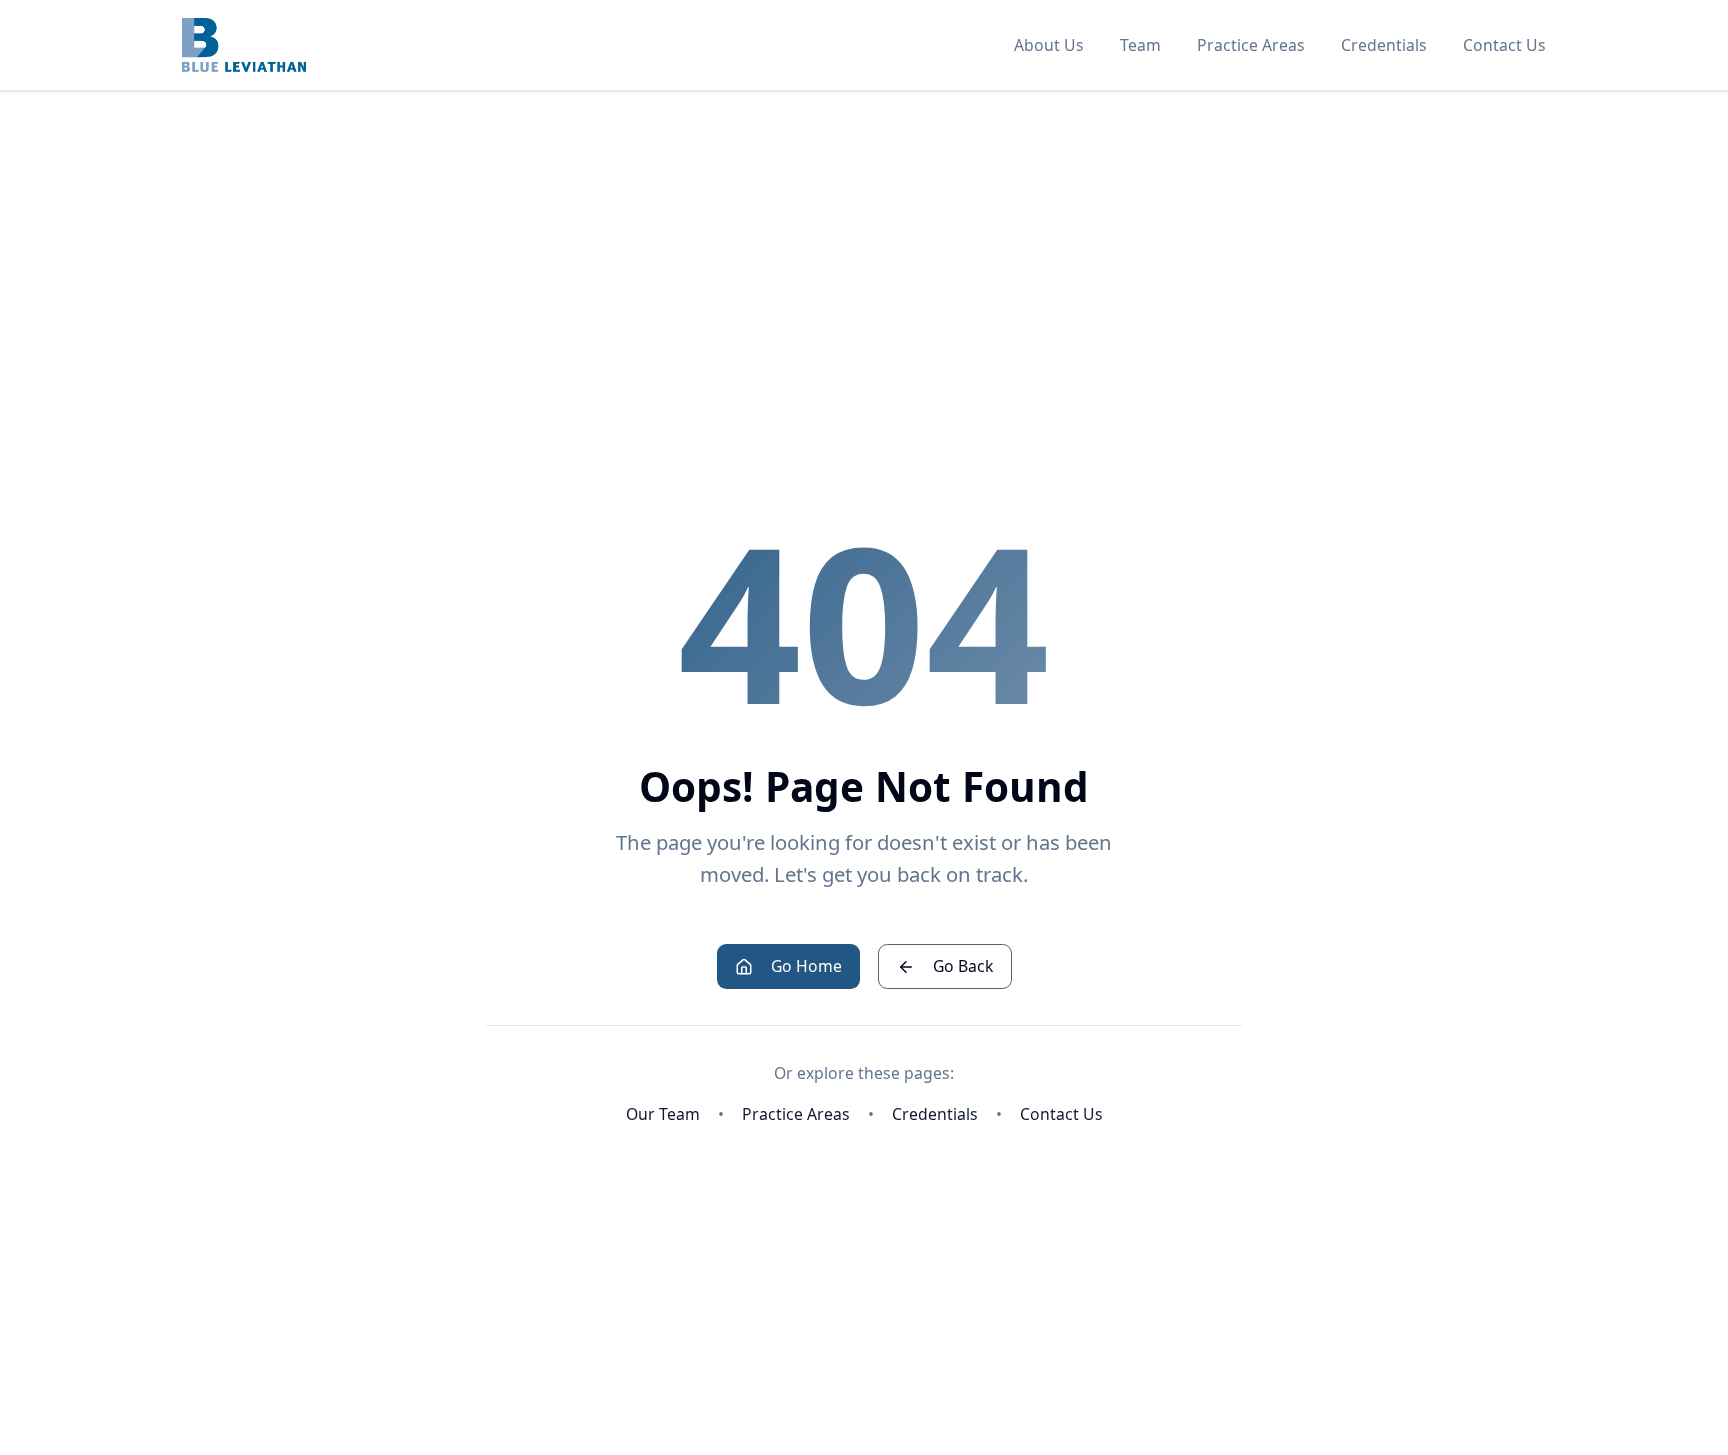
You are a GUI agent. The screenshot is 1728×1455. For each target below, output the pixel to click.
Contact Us (1504, 45)
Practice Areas (1251, 45)
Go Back (963, 966)
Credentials (1384, 45)
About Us (1049, 45)
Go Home (806, 966)
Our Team (663, 1114)
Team (1140, 45)
